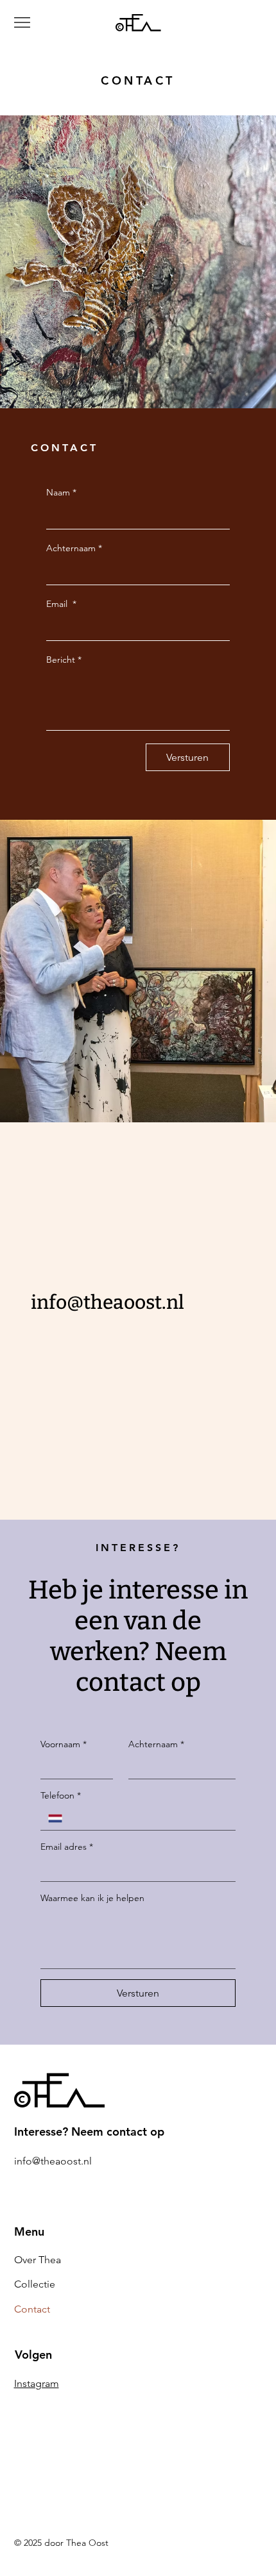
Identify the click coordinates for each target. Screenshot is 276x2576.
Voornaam (64, 1744)
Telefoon (61, 1795)
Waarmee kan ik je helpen (92, 1898)
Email (61, 604)
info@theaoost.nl (108, 1302)
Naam (61, 492)
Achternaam (74, 548)
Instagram (37, 2383)
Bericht (64, 660)
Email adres (67, 1847)
